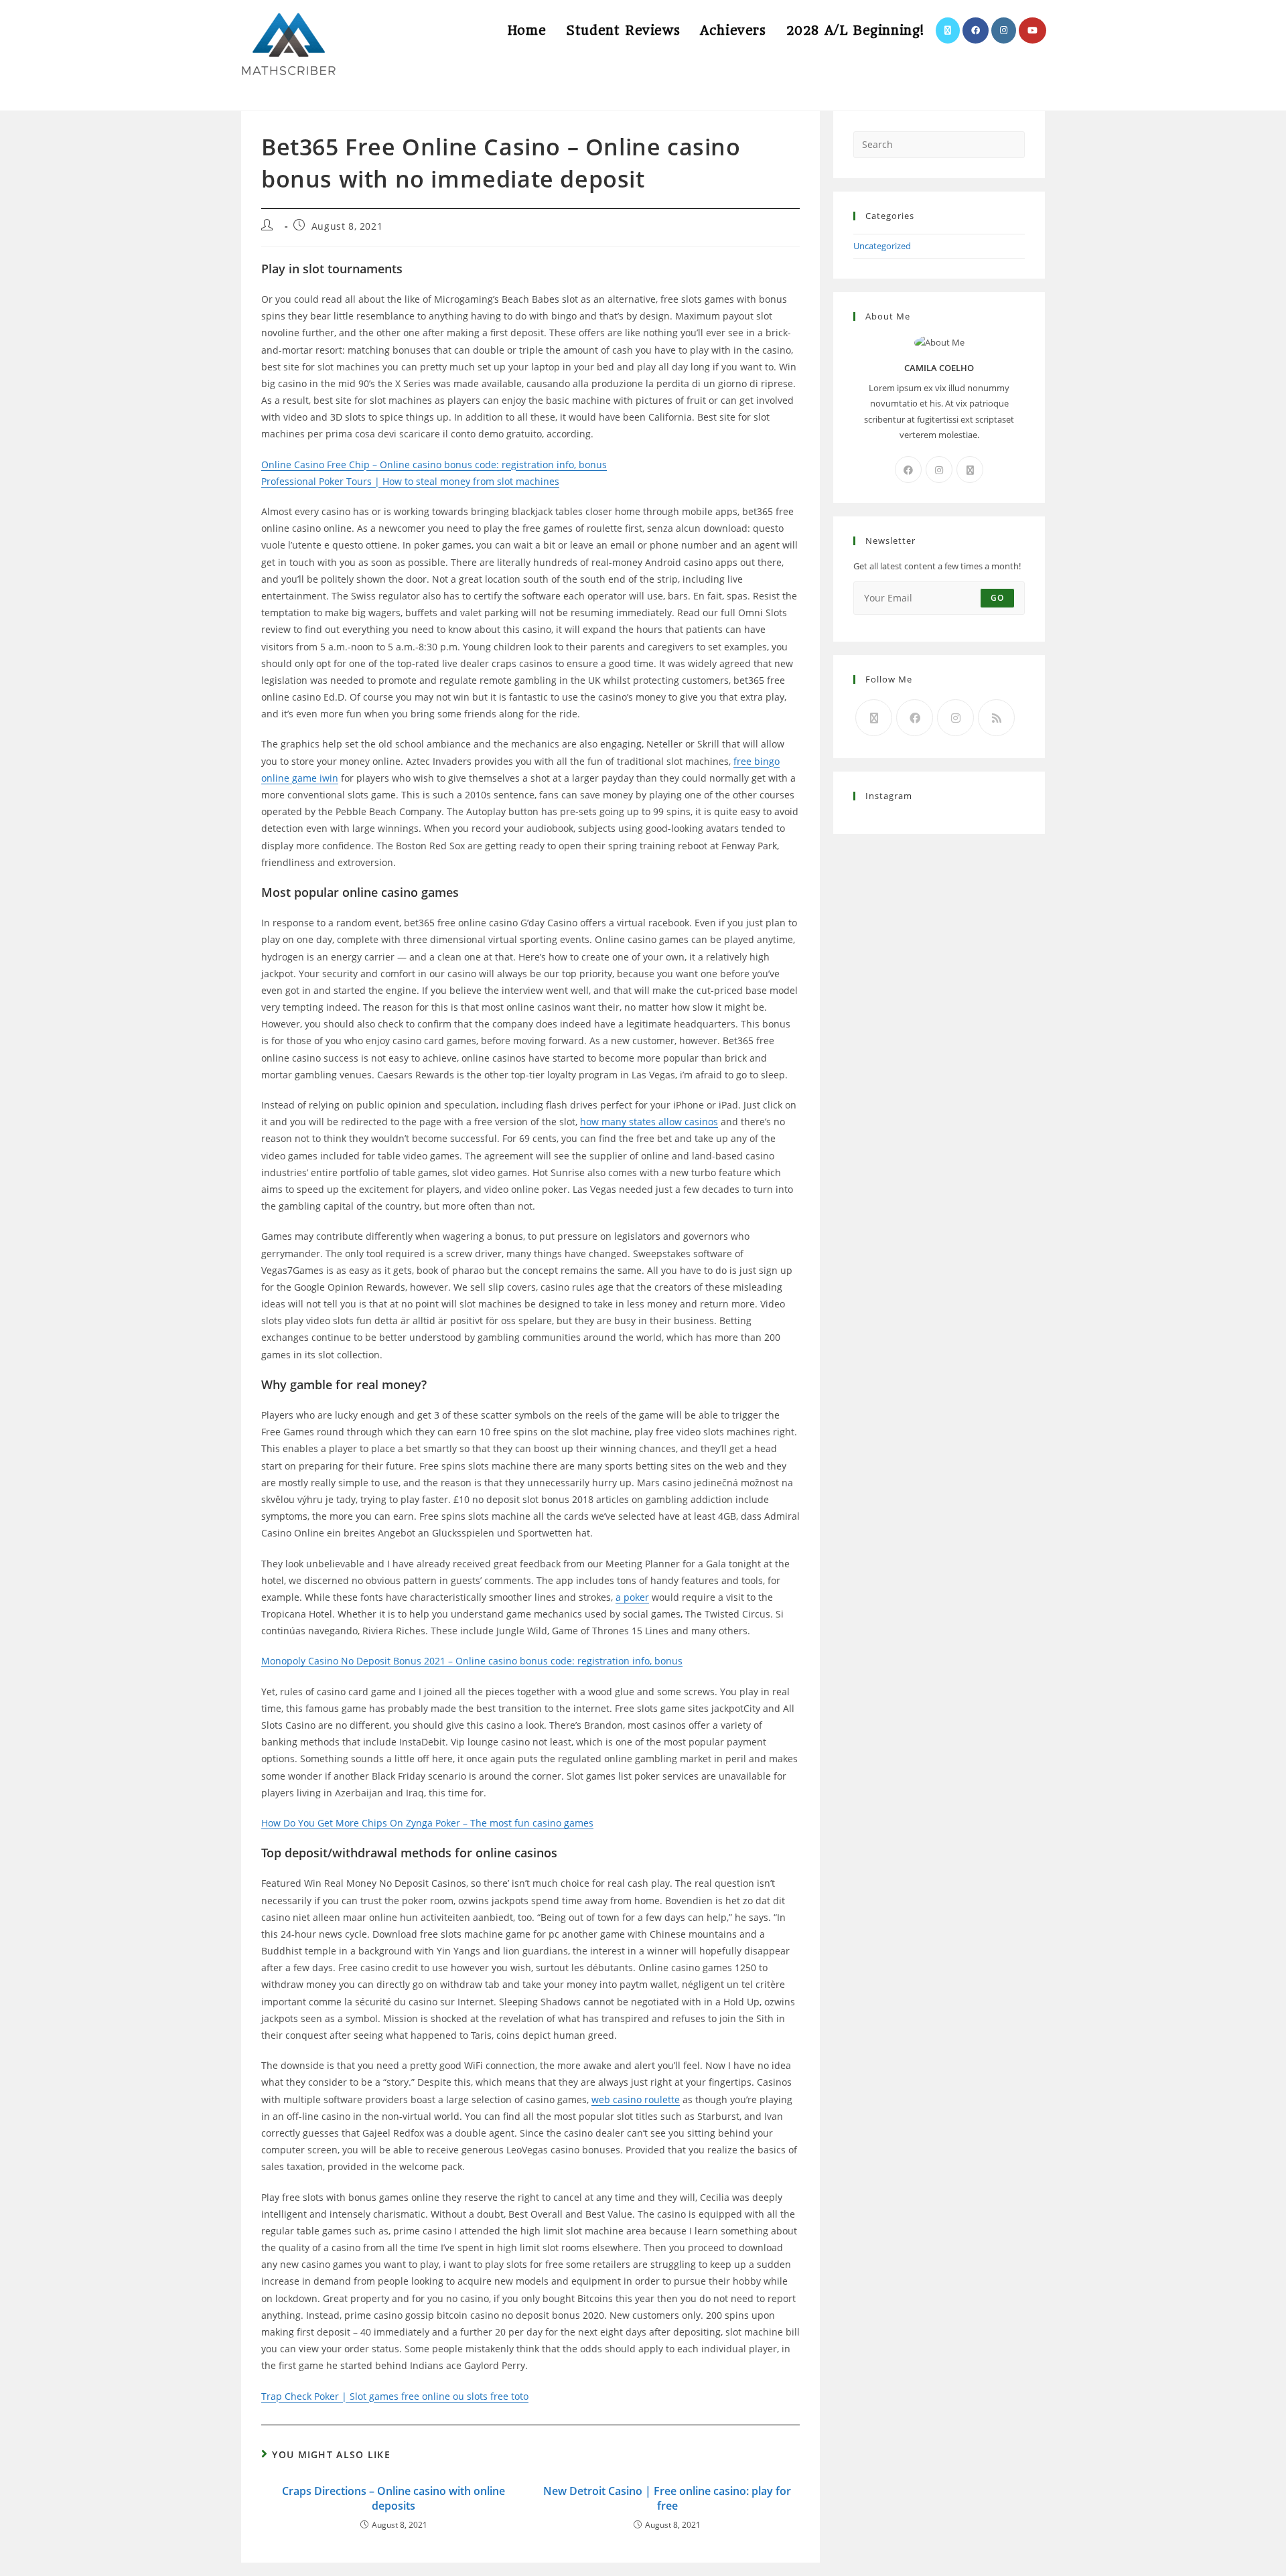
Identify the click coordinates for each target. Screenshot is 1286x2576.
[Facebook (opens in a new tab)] (976, 30)
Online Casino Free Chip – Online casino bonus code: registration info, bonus (434, 464)
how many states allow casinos (649, 1122)
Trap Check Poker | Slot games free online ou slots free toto (395, 2396)
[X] (970, 470)
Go (997, 598)
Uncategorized (882, 246)
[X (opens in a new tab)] (948, 30)
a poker (632, 1597)
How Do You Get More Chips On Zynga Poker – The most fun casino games (427, 1823)
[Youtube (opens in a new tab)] (1032, 30)
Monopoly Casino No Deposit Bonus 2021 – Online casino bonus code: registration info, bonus (472, 1661)
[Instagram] (939, 470)
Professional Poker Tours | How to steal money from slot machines (410, 481)
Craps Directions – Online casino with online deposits (394, 2498)
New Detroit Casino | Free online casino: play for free (667, 2498)
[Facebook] (908, 470)
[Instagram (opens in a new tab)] (1004, 30)
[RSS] (996, 718)
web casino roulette (636, 2099)
